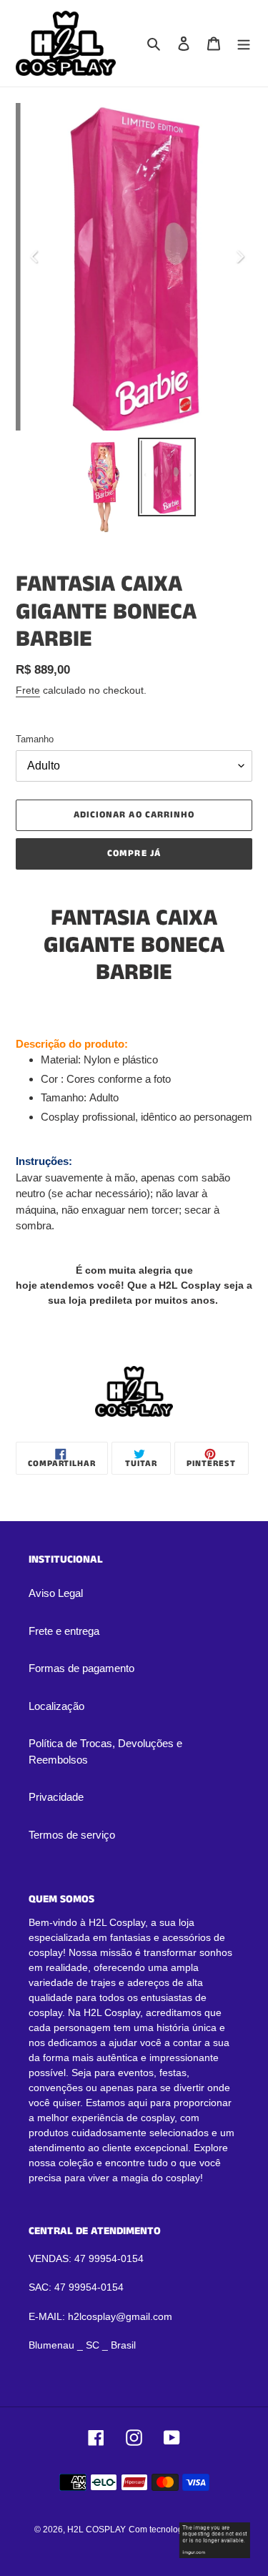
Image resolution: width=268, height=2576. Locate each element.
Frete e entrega (64, 1631)
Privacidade (56, 1797)
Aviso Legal (56, 1593)
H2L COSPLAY (96, 2530)
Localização (56, 1706)
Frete (28, 690)
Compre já (134, 854)
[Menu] (244, 43)
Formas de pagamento (81, 1668)
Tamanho (35, 739)
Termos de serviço (72, 1835)
